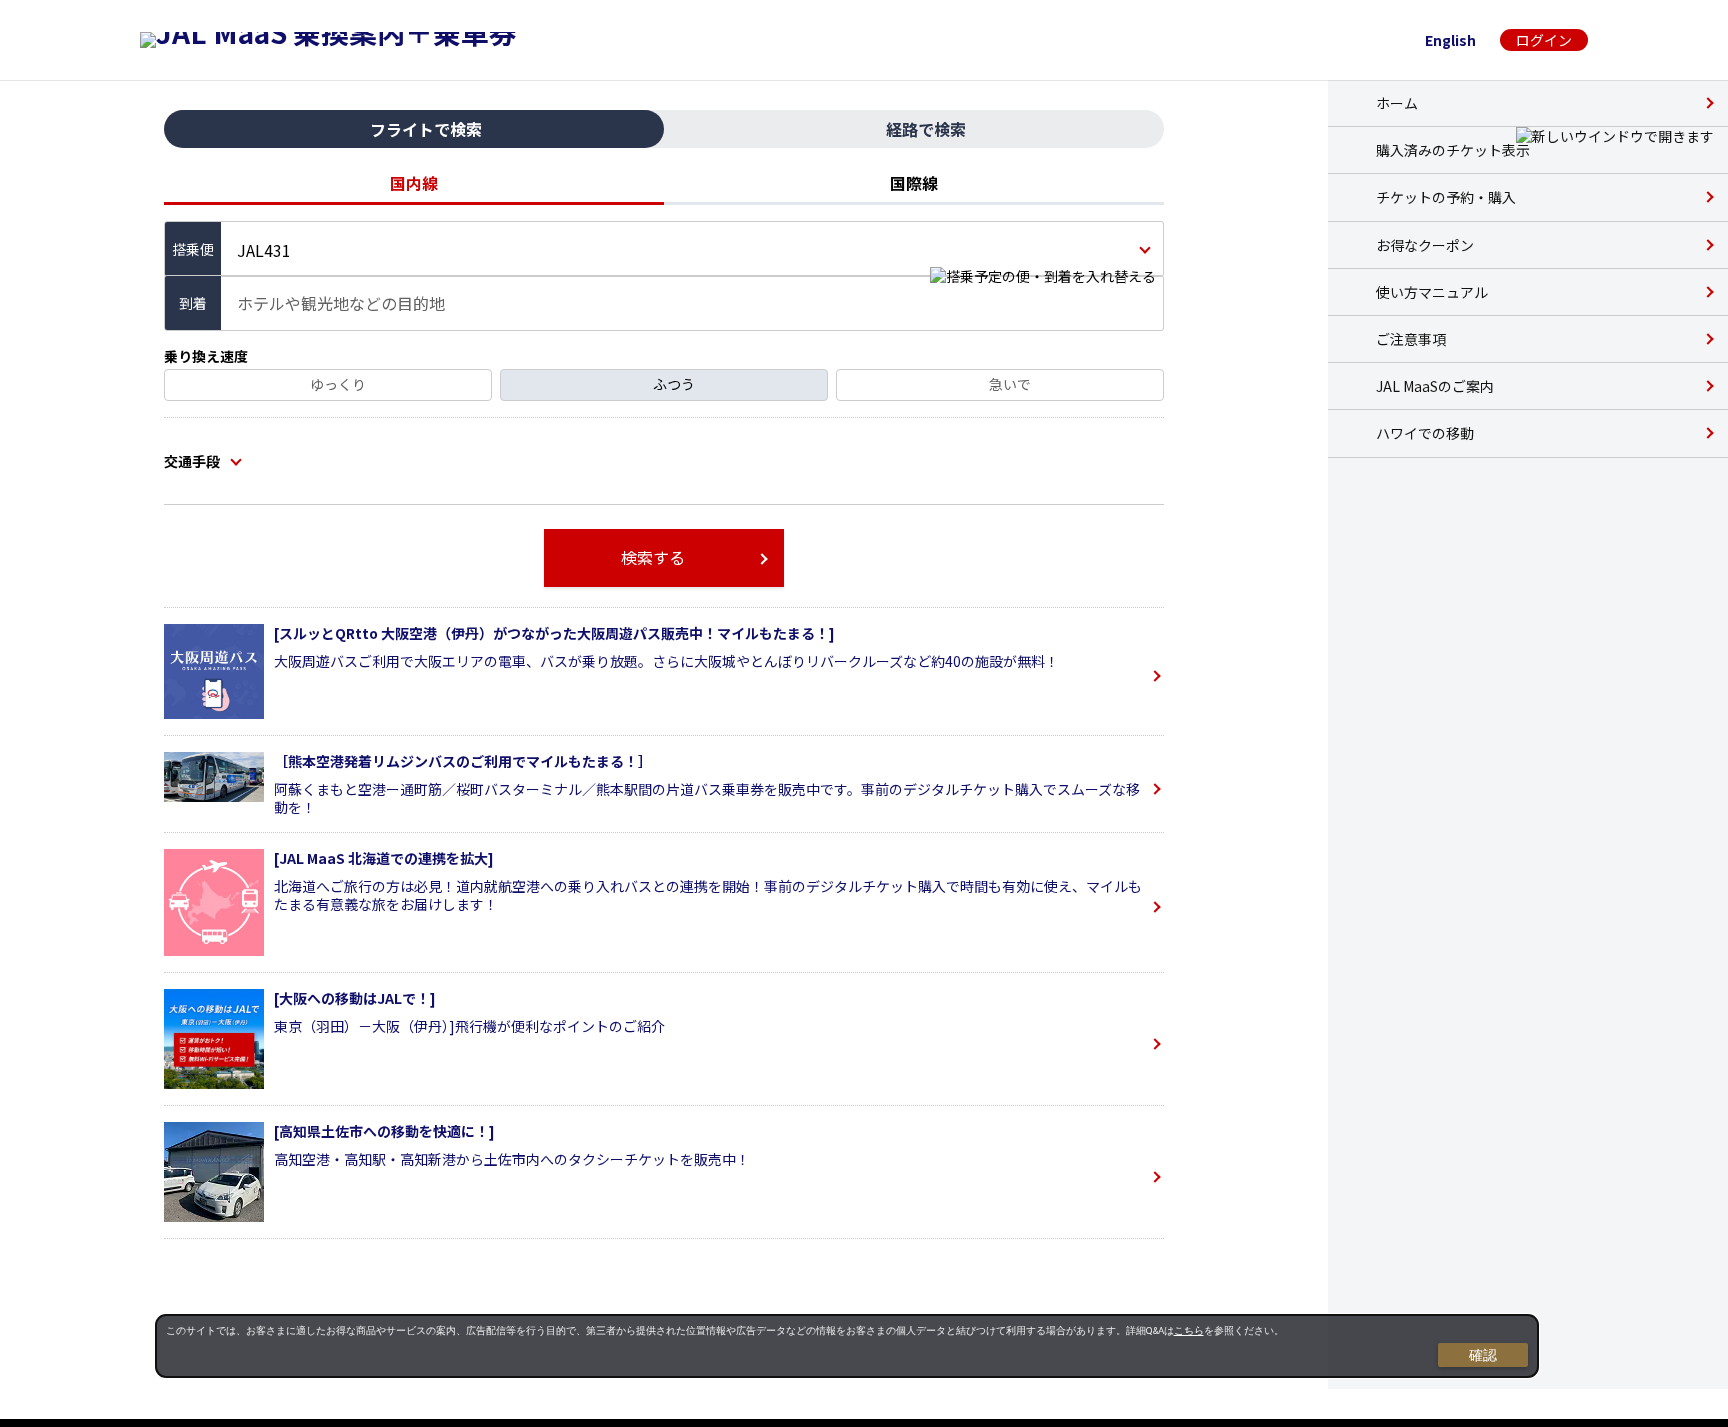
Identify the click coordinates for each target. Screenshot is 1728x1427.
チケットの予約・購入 (1446, 197)
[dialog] (847, 1346)
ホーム (1397, 103)
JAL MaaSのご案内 (1435, 386)
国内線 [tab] (414, 183)
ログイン (1544, 40)
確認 (1483, 1355)
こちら (1189, 1330)
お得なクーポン (1425, 245)
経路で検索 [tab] (926, 129)
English (1450, 40)
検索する (653, 557)
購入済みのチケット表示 (1453, 150)
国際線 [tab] (914, 183)
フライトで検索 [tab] (426, 129)
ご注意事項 (1411, 339)
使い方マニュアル (1432, 292)
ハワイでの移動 (1425, 433)
